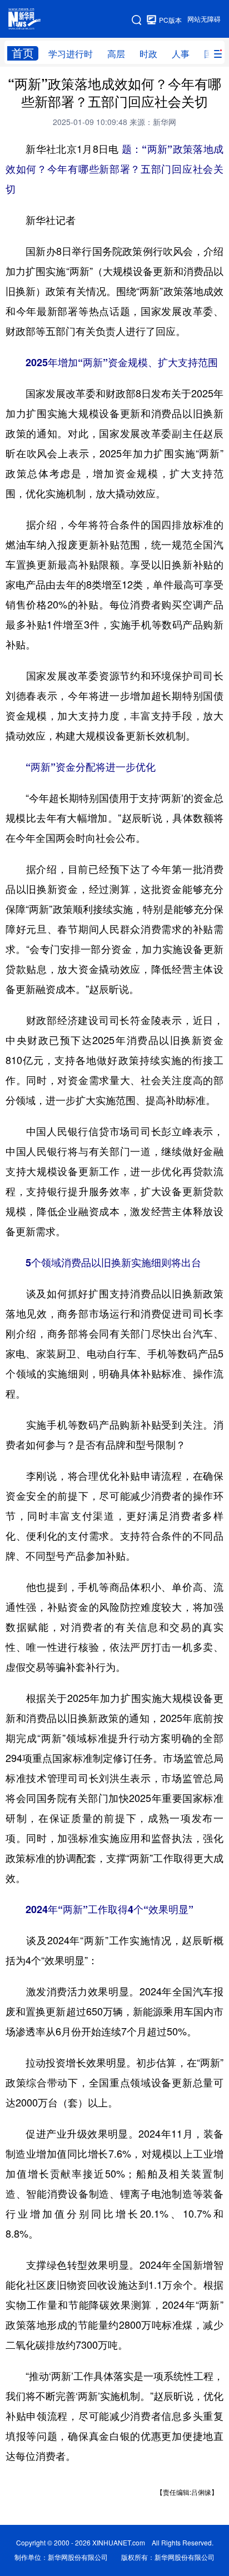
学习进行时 (71, 54)
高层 (116, 54)
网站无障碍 (204, 19)
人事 (181, 54)
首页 (23, 53)
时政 (148, 54)
